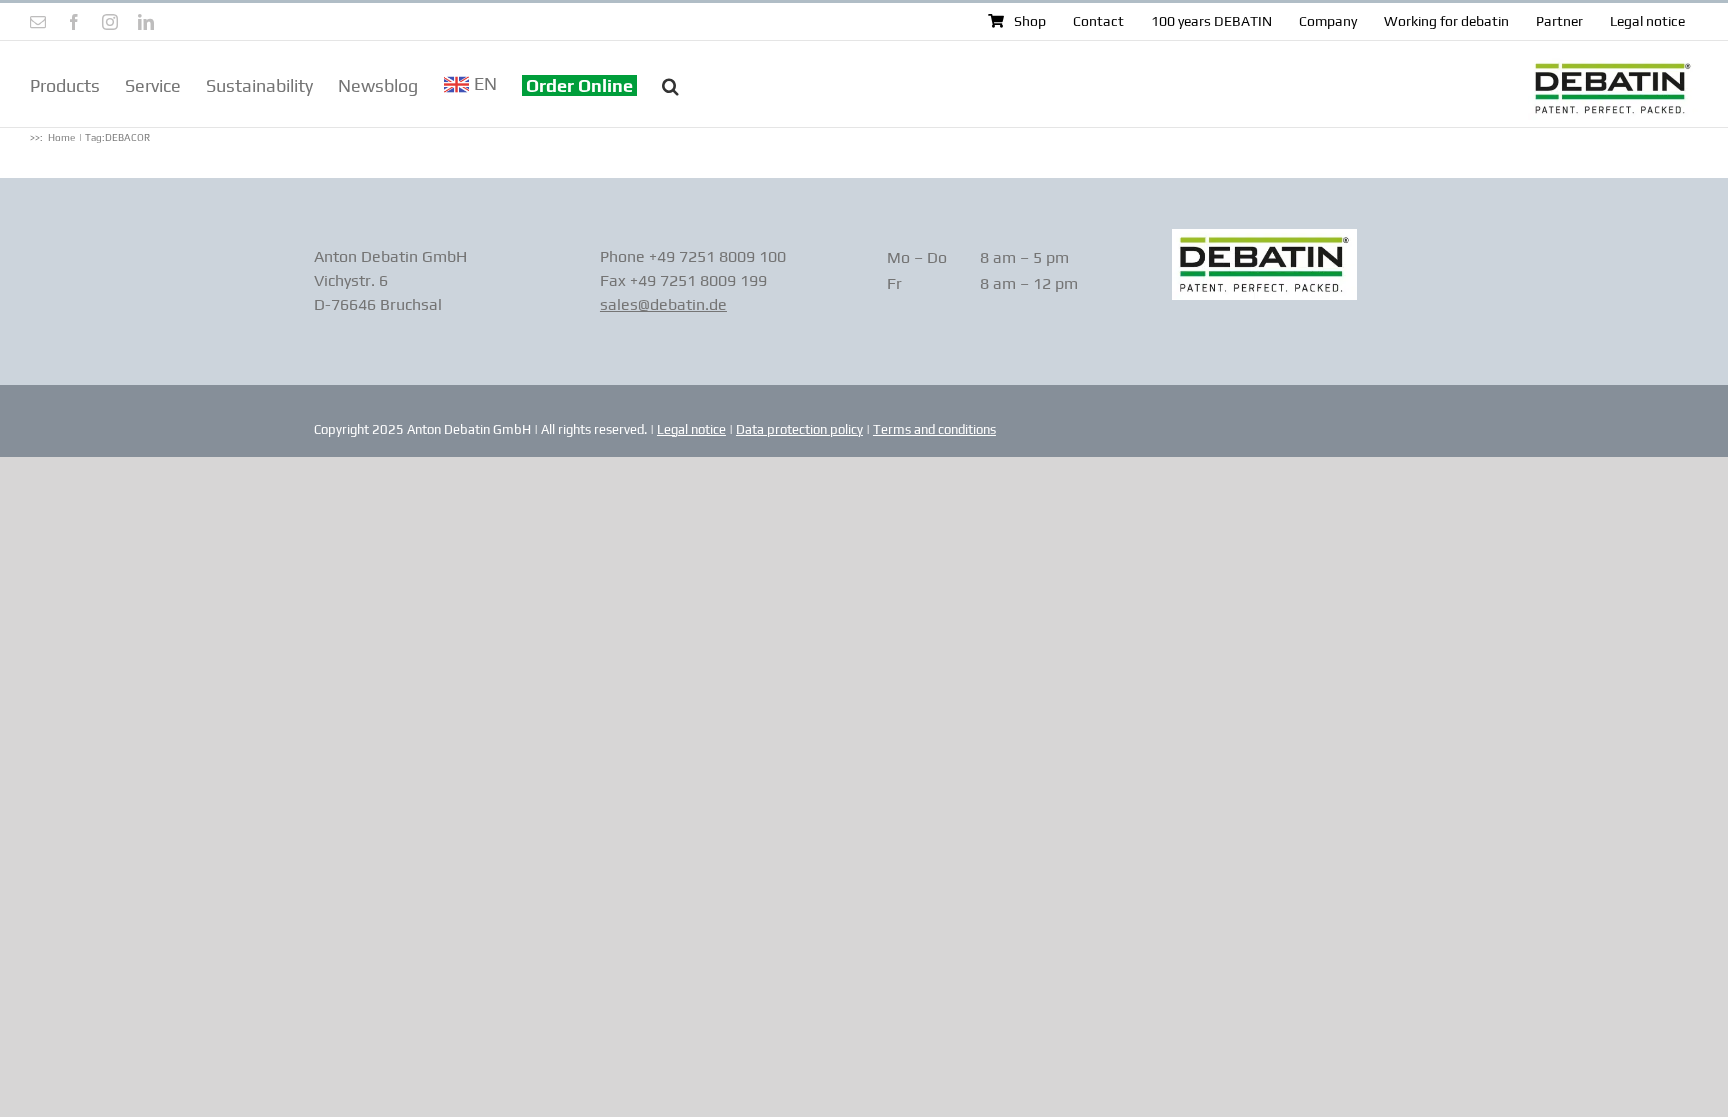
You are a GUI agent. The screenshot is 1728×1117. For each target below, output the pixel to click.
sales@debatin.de (663, 304)
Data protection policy (799, 429)
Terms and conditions (934, 429)
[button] (670, 84)
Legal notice (691, 429)
